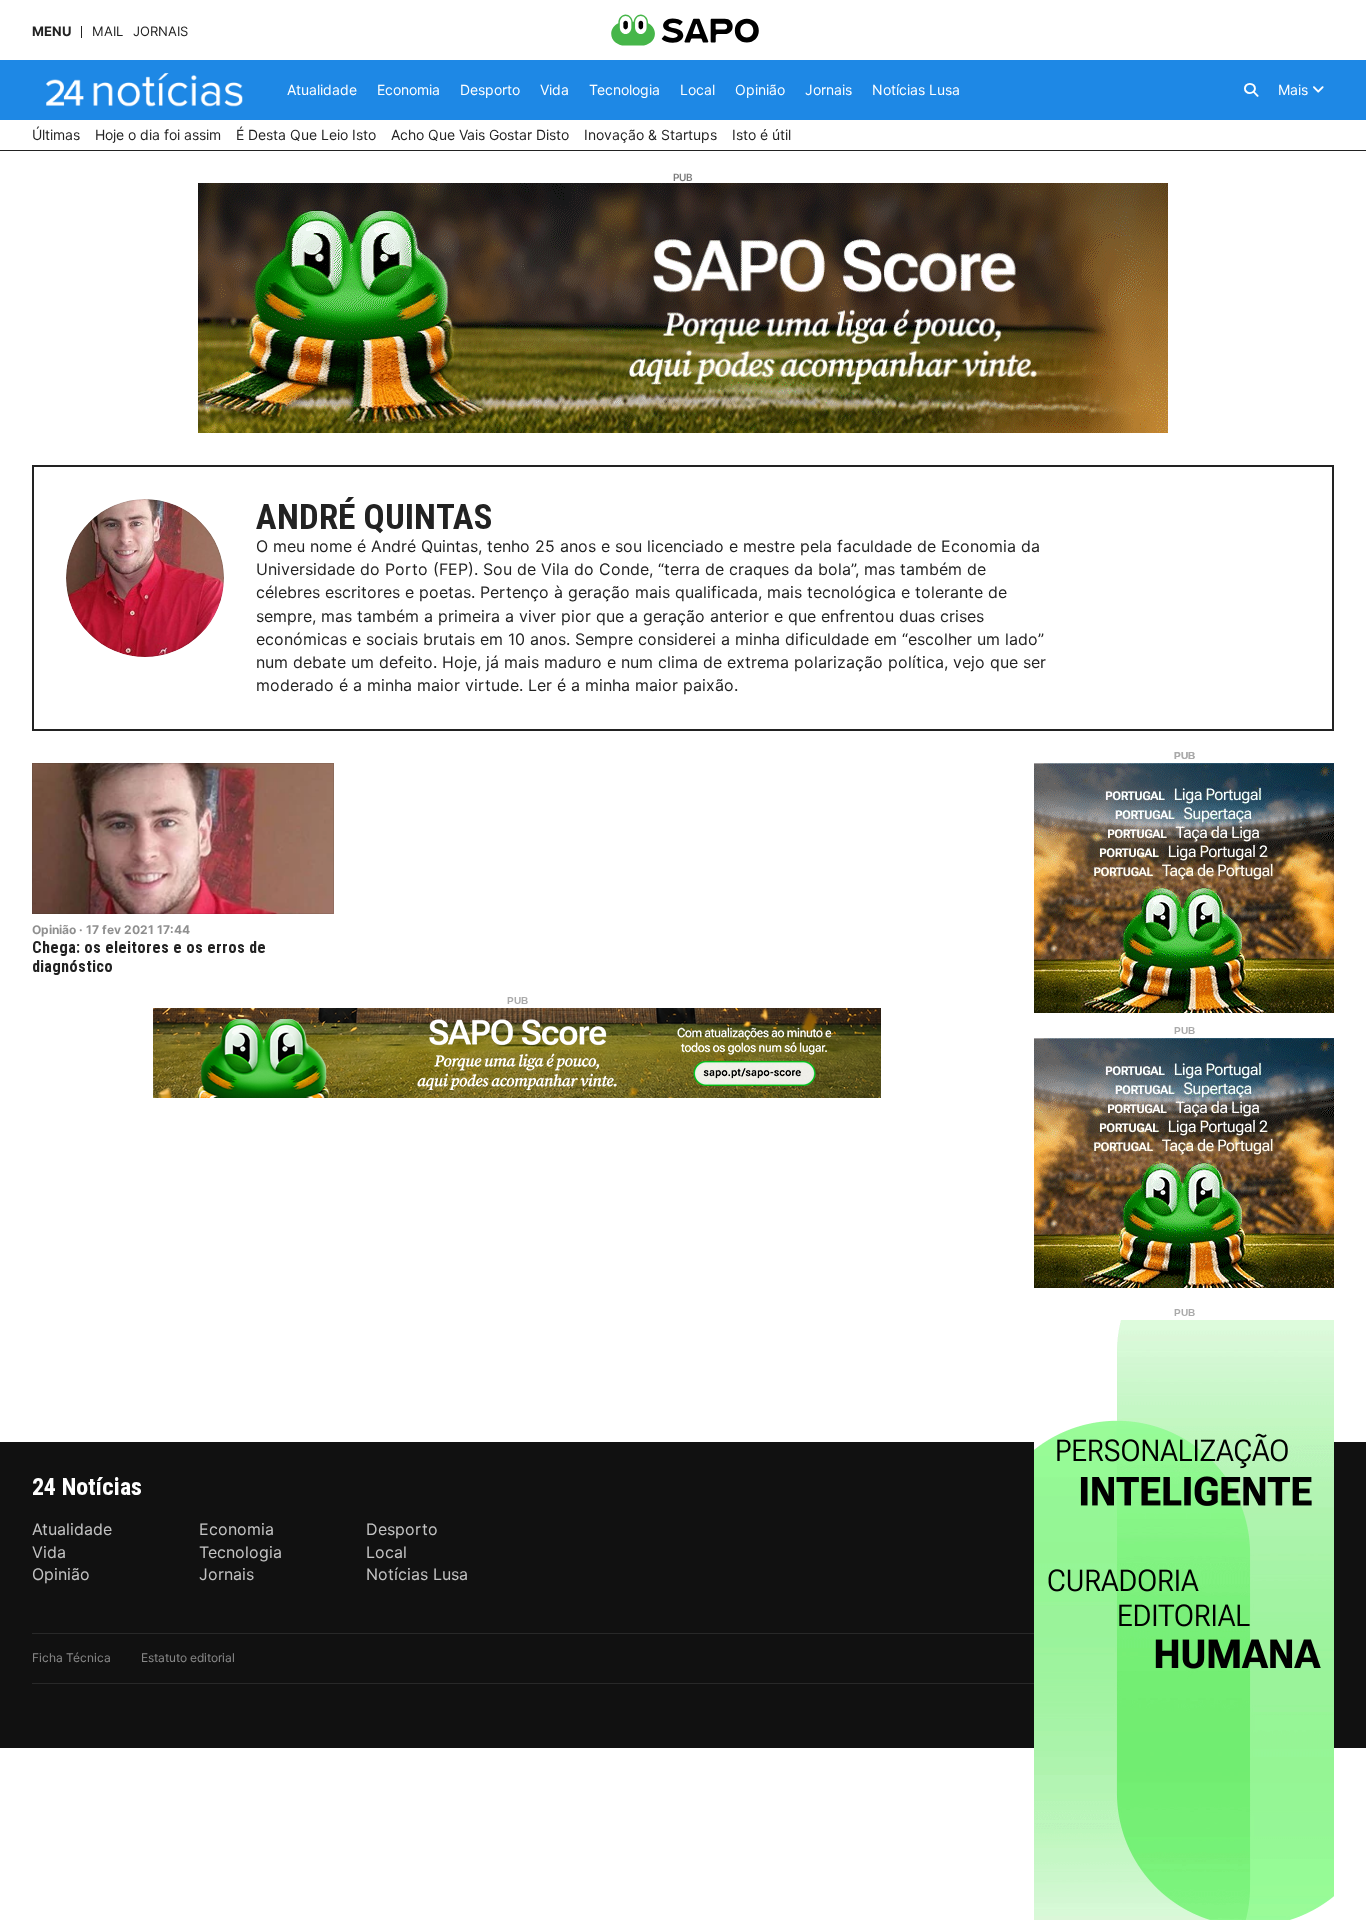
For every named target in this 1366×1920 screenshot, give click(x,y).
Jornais (160, 31)
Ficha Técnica (71, 1657)
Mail (107, 31)
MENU (51, 31)
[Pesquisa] (1251, 90)
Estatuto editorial (188, 1657)
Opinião (54, 929)
